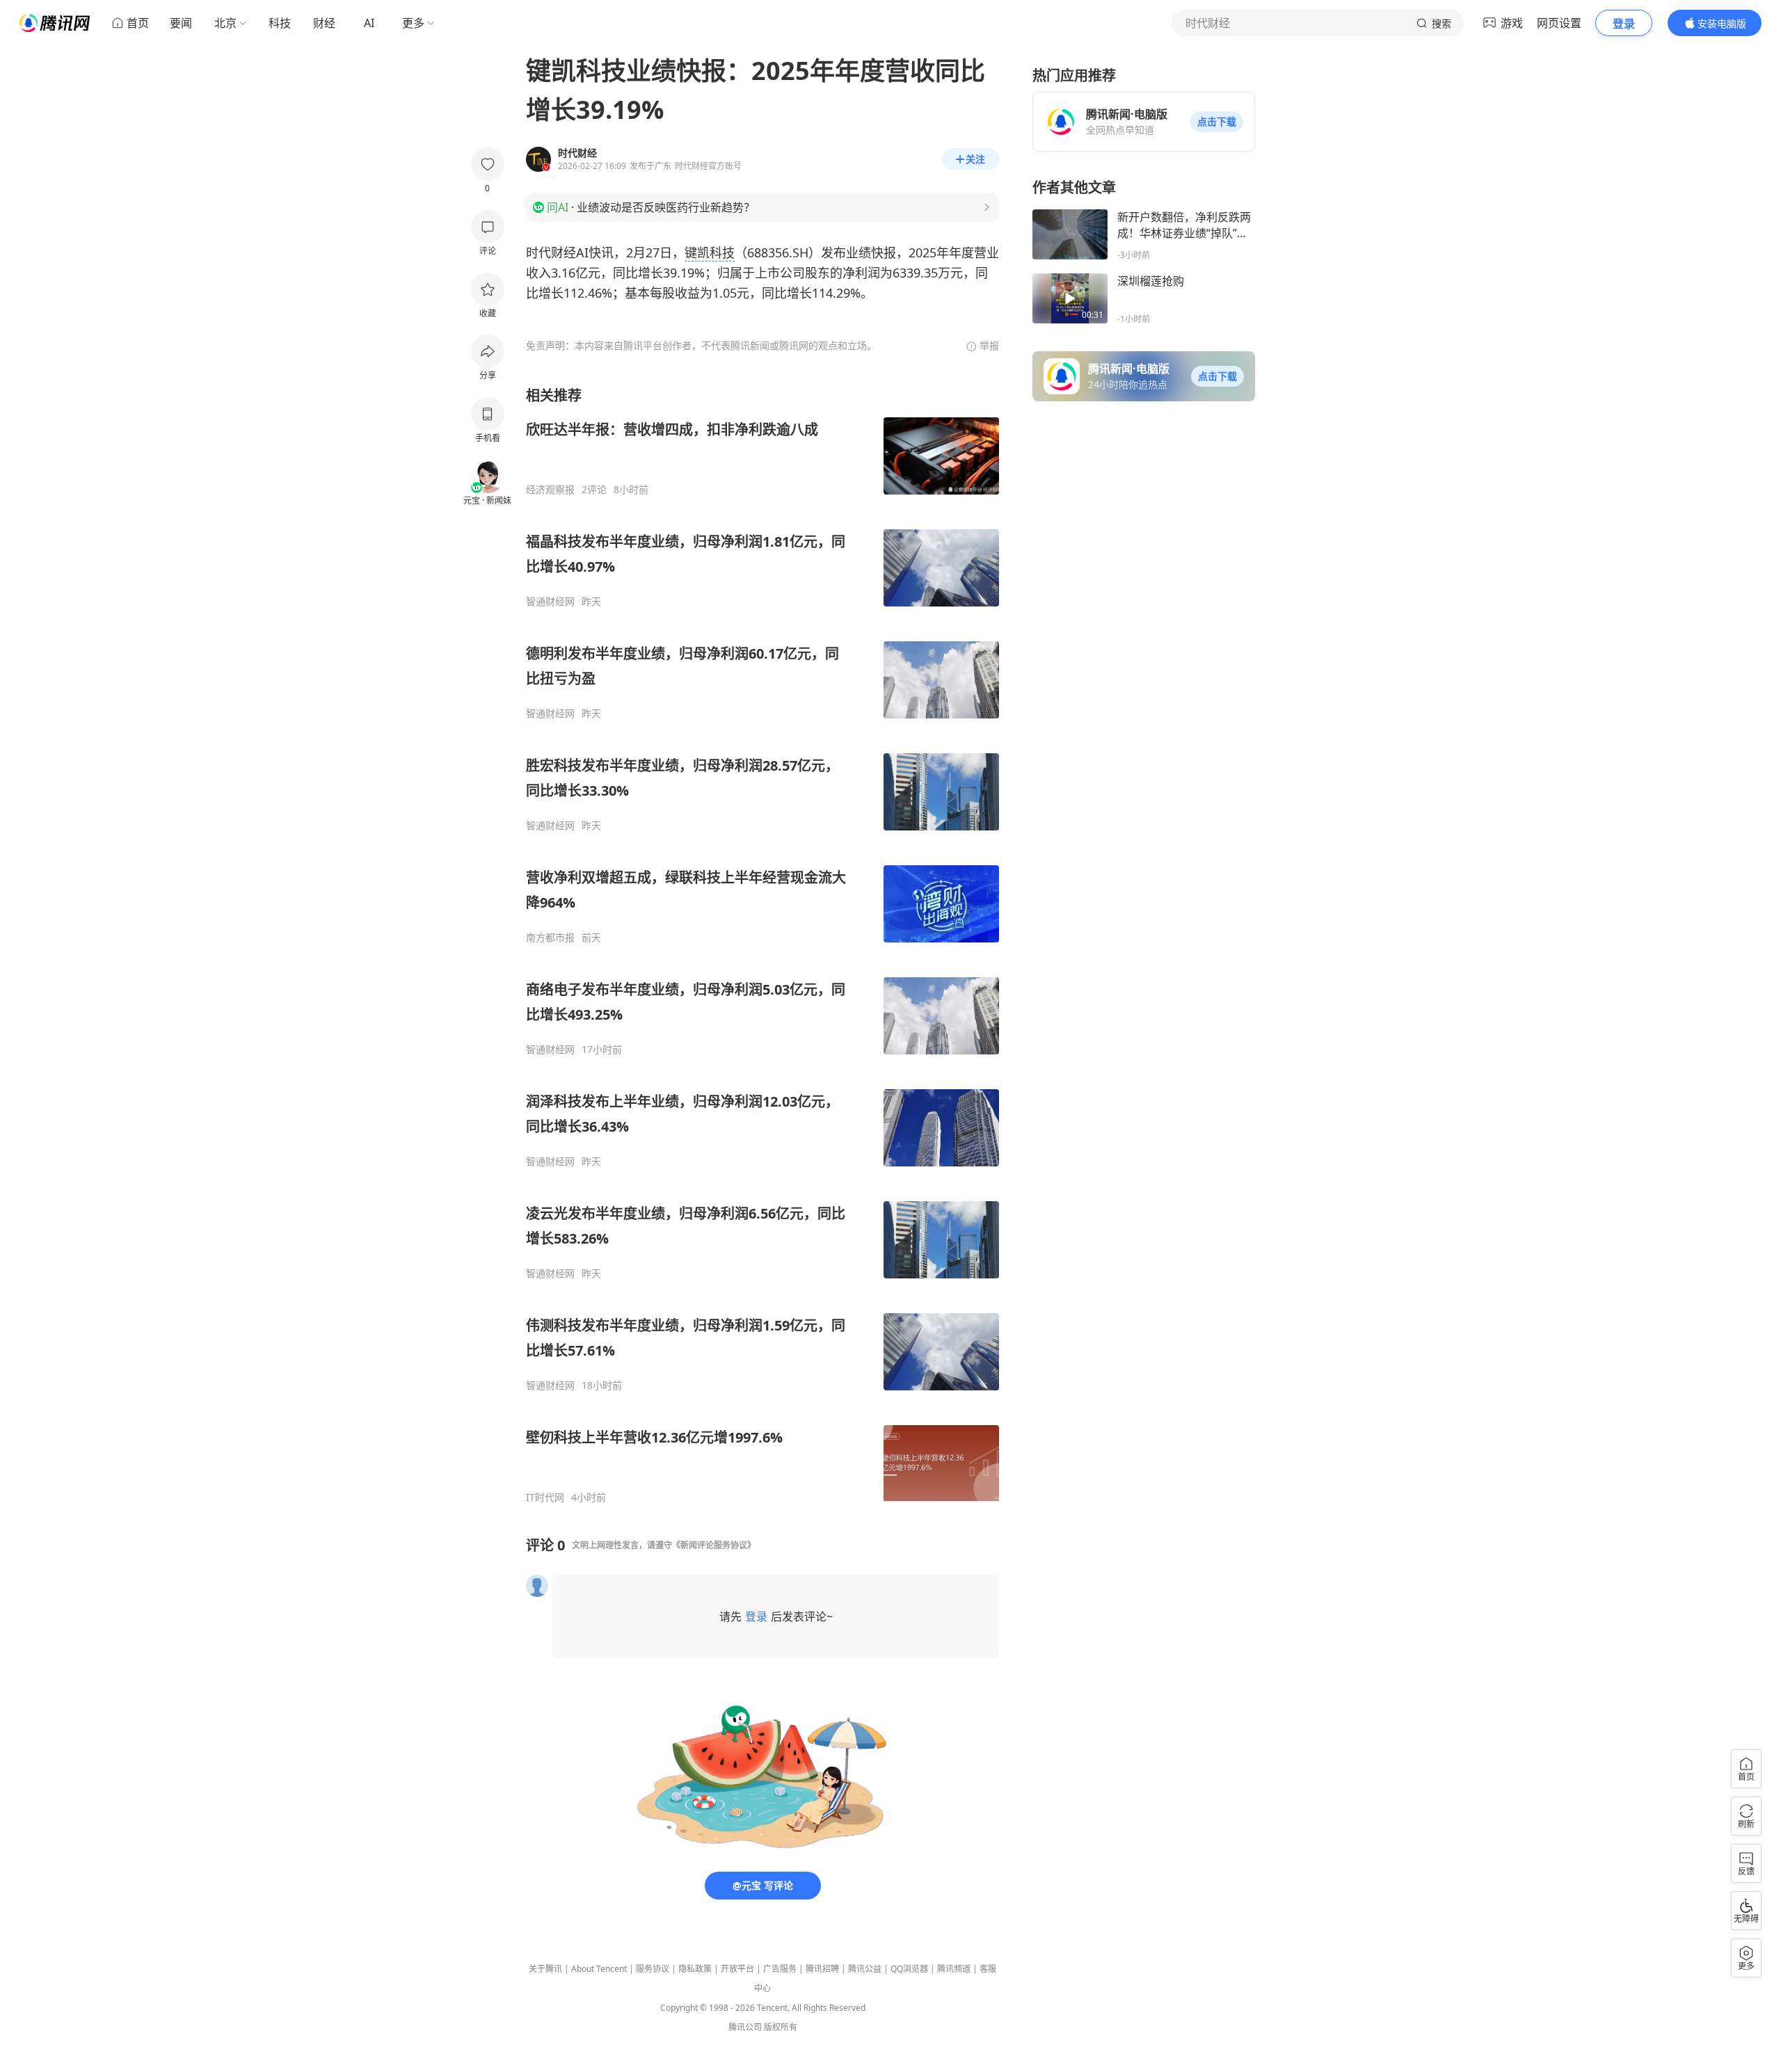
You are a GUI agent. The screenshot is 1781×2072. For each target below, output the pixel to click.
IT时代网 (545, 1497)
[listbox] (762, 945)
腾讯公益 (865, 1969)
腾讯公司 (745, 2027)
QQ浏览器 (909, 1969)
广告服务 (780, 1969)
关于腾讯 (545, 1969)
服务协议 (653, 1969)
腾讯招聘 (822, 1969)
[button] (1217, 122)
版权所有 (781, 2027)
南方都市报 (550, 938)
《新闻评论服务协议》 (714, 1545)
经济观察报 (550, 490)
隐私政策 (695, 1969)
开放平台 (737, 1969)
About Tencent (599, 1969)
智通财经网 (550, 602)
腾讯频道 (954, 1969)
